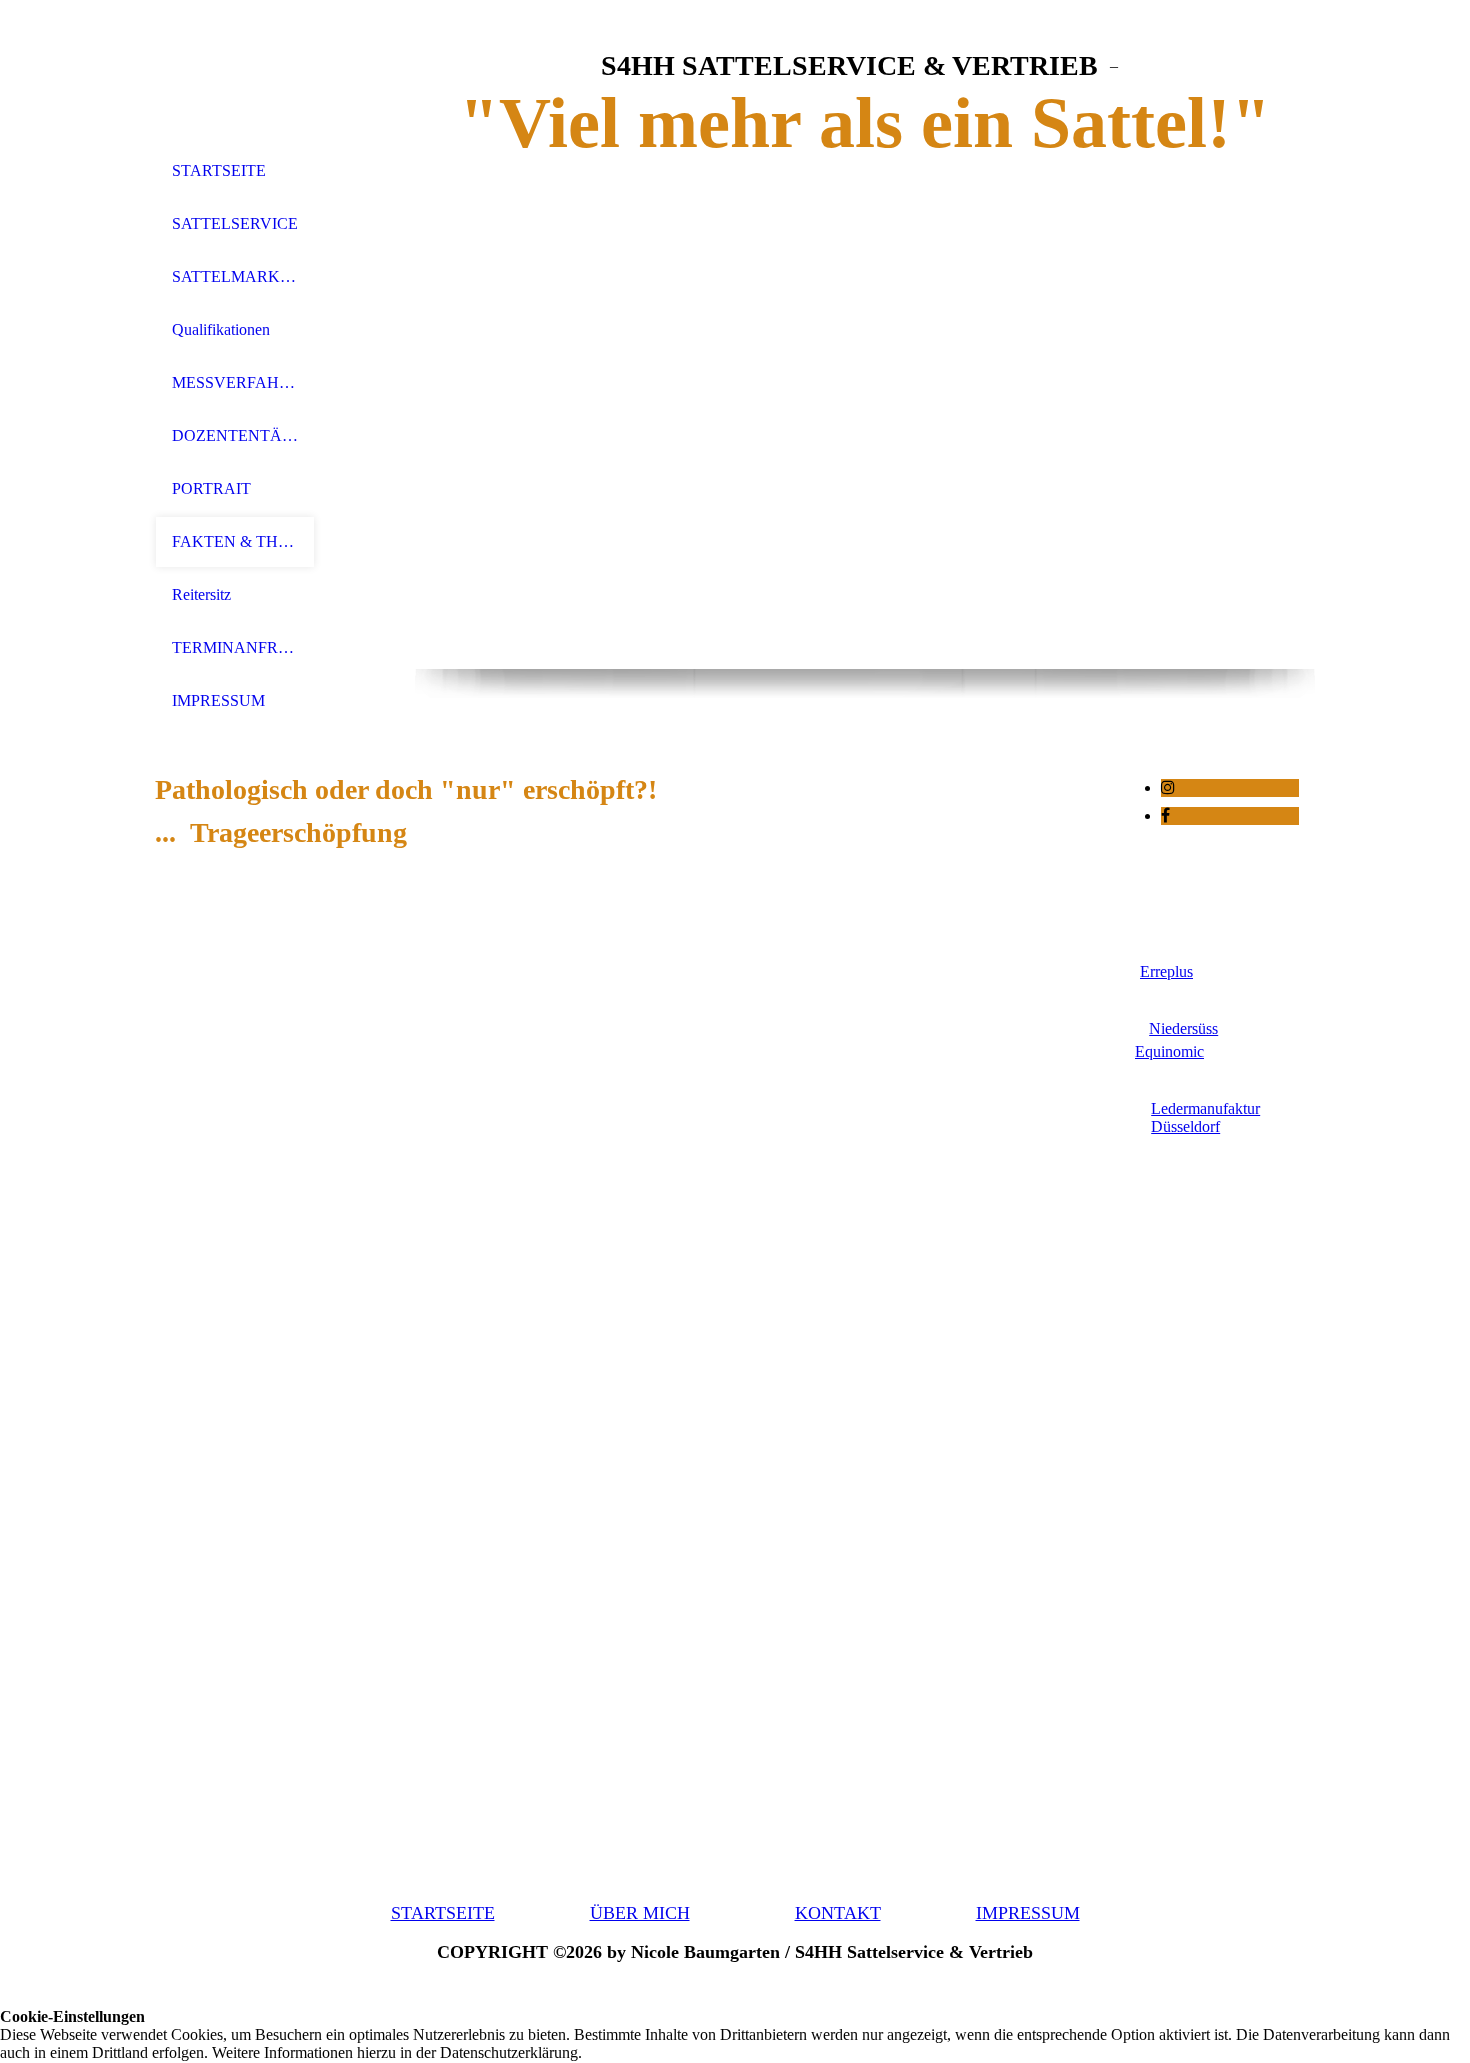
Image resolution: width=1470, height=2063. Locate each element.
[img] (235, 72)
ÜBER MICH (640, 1913)
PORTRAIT (211, 488)
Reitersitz (201, 594)
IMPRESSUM (218, 700)
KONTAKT (838, 1913)
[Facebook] (1165, 815)
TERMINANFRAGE (235, 647)
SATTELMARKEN (235, 276)
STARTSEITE (219, 170)
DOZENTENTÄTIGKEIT (235, 435)
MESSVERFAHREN (235, 382)
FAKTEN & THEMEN (235, 541)
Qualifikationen (221, 329)
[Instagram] (1168, 787)
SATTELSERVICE (235, 223)
